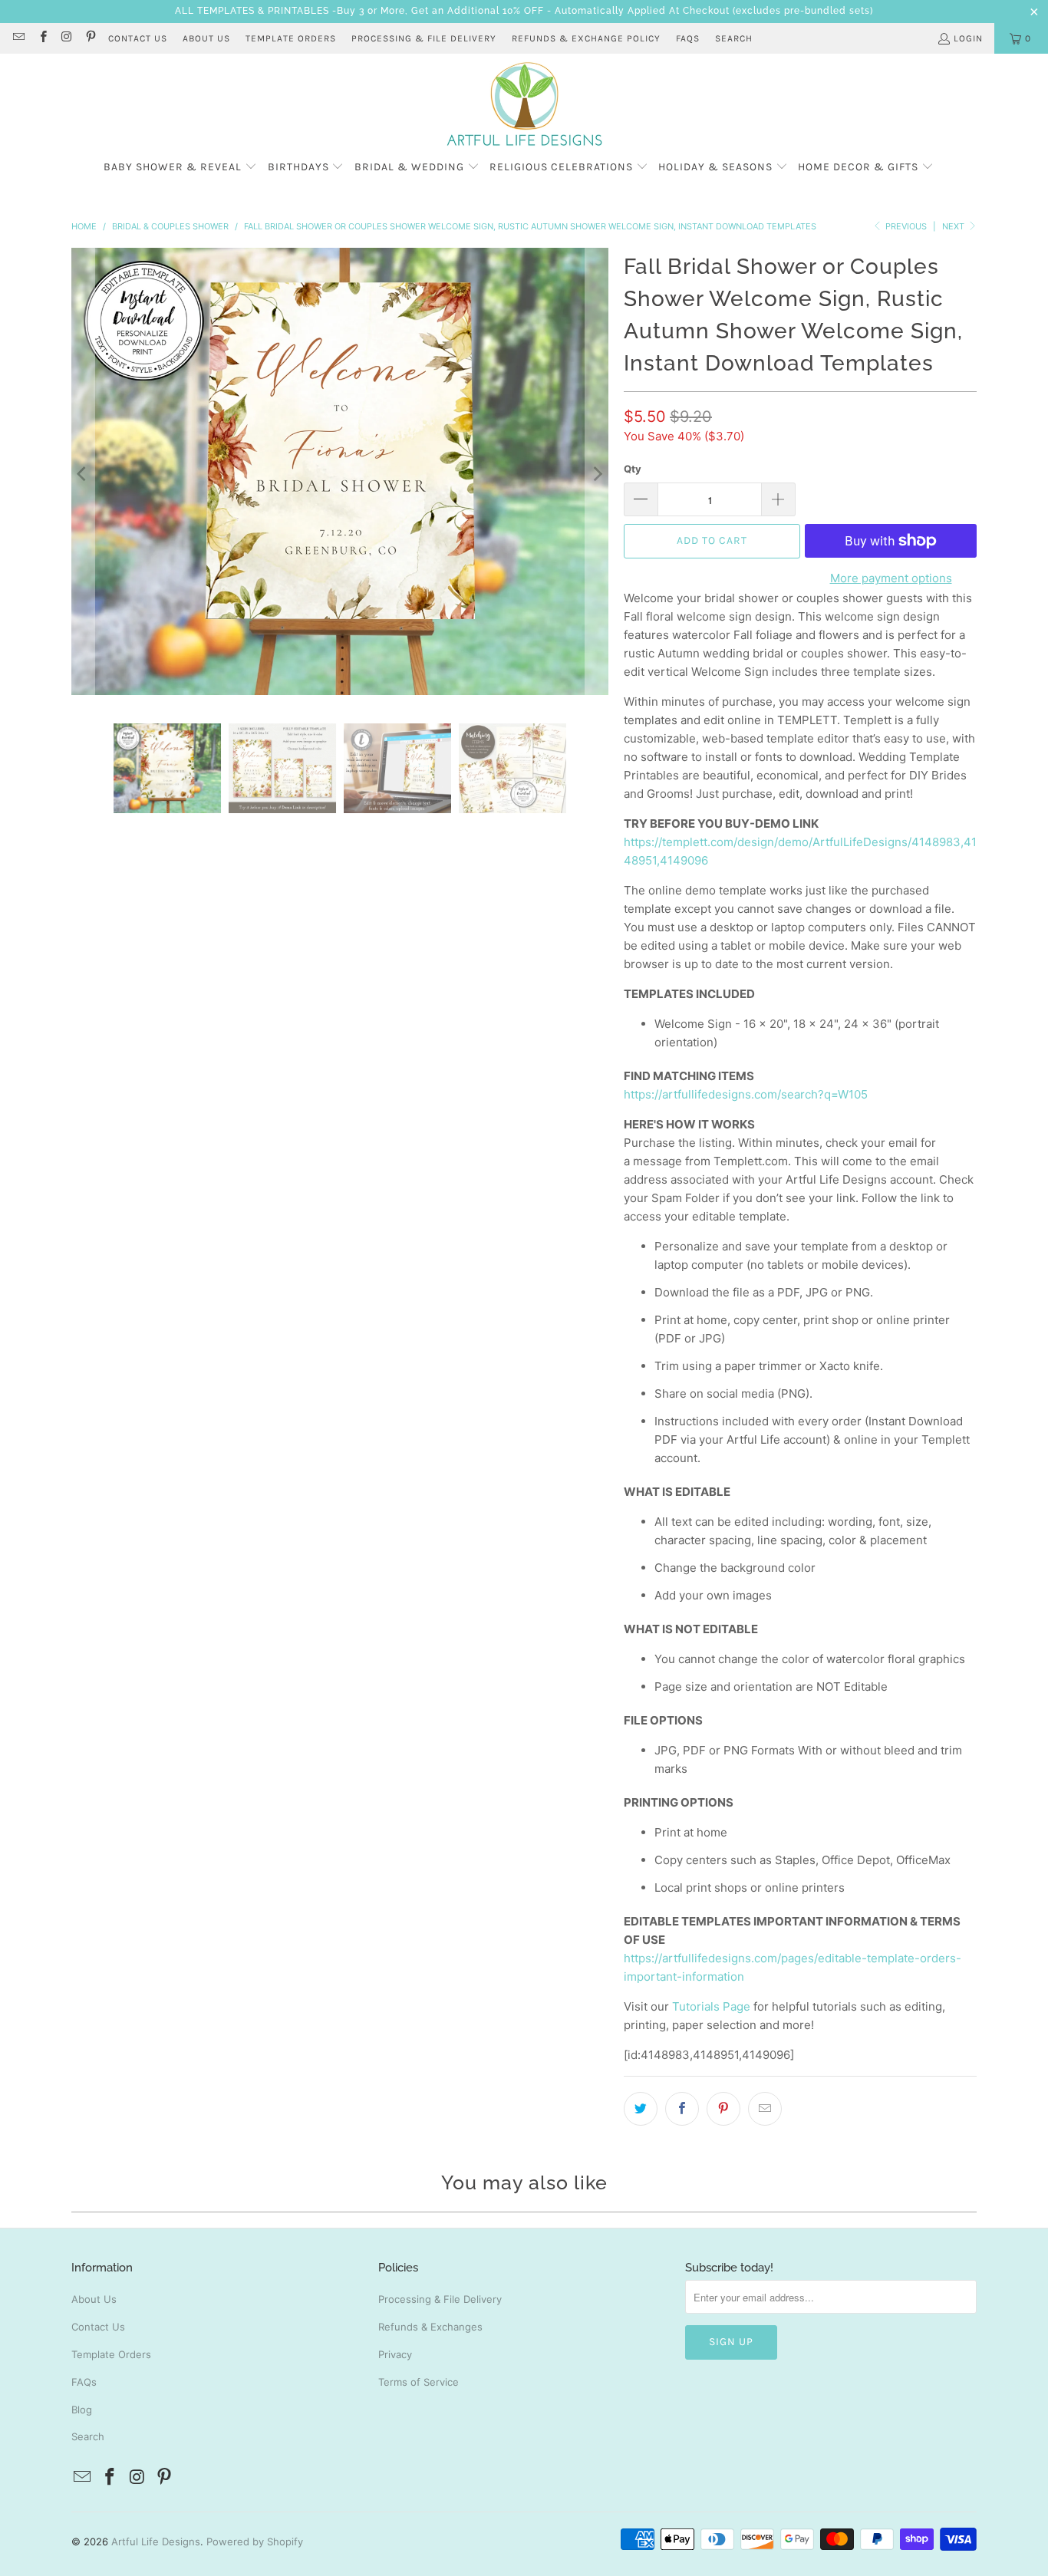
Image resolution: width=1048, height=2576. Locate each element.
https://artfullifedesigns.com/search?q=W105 (746, 1094)
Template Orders (111, 2354)
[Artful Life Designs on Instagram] (66, 38)
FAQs (688, 38)
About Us (94, 2299)
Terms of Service (419, 2382)
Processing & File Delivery (440, 2299)
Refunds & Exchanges (430, 2327)
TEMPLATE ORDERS (291, 38)
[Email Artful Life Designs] (18, 38)
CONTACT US (138, 38)
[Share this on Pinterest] (723, 2109)
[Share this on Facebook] (682, 2109)
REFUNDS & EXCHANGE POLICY (586, 38)
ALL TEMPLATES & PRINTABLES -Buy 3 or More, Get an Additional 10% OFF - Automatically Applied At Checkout (452, 11)
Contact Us (98, 2327)
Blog (82, 2410)
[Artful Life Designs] (524, 105)
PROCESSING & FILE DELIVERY (424, 38)
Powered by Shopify (255, 2541)
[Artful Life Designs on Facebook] (42, 38)
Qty (633, 469)
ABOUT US (206, 38)
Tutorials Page (711, 2006)
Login (968, 38)
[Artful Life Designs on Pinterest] (90, 38)
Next (954, 226)
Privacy (395, 2354)
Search (734, 38)
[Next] (597, 474)
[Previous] (83, 474)
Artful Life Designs (156, 2541)
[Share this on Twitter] (641, 2109)
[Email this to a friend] (765, 2109)
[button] (180, 168)
